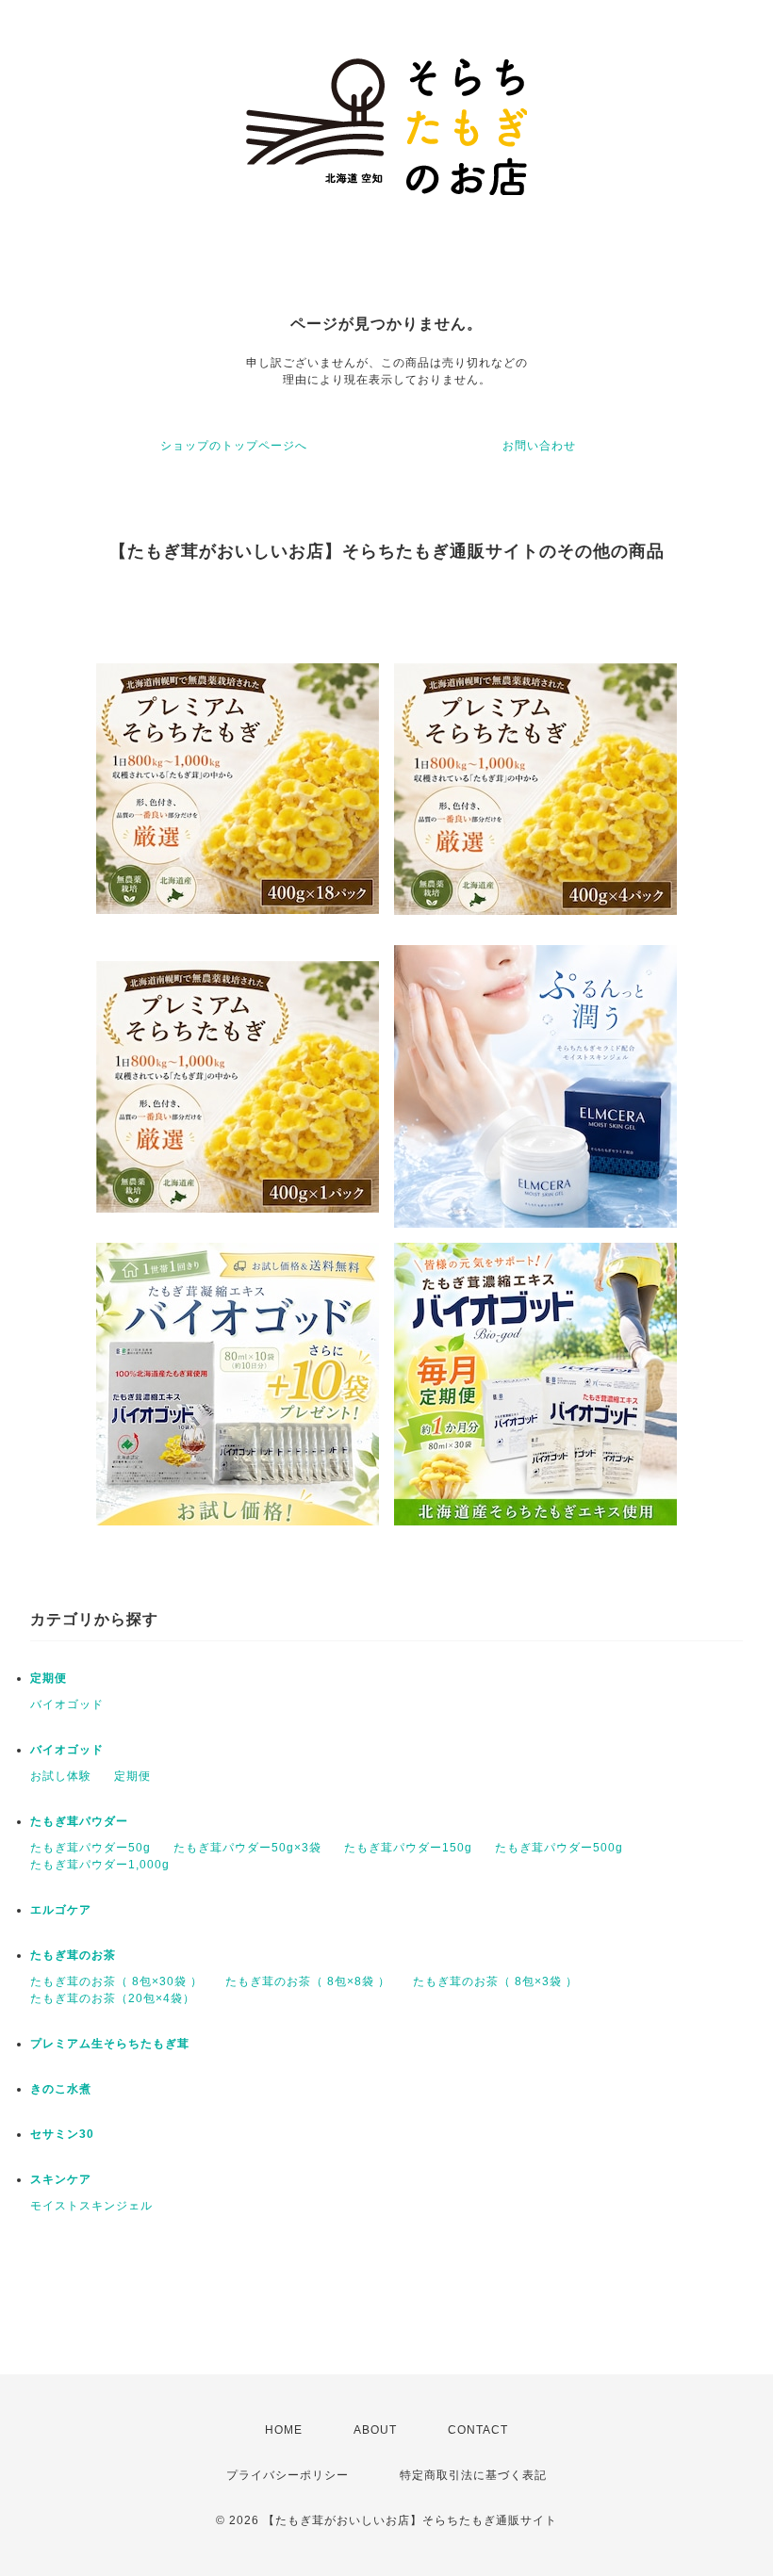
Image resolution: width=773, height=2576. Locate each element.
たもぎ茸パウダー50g (90, 1848)
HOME (284, 2430)
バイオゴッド (67, 1704)
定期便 (49, 1678)
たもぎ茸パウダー (79, 1821)
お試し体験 (61, 1776)
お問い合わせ (539, 446)
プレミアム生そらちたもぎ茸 (110, 2044)
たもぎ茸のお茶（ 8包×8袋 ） (308, 1981)
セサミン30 (62, 2134)
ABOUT (375, 2430)
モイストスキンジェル (91, 2206)
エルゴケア (61, 1910)
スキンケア (61, 2179)
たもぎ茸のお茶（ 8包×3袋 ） (495, 1981)
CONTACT (478, 2430)
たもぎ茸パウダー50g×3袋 (247, 1848)
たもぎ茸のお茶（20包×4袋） (113, 1998)
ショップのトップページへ (234, 446)
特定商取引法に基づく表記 (473, 2475)
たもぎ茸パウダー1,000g (100, 1865)
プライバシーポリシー (288, 2475)
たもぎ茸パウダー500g (559, 1848)
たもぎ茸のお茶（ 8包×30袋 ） (116, 1981)
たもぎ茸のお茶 (73, 1955)
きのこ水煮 (61, 2089)
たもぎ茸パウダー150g (408, 1848)
